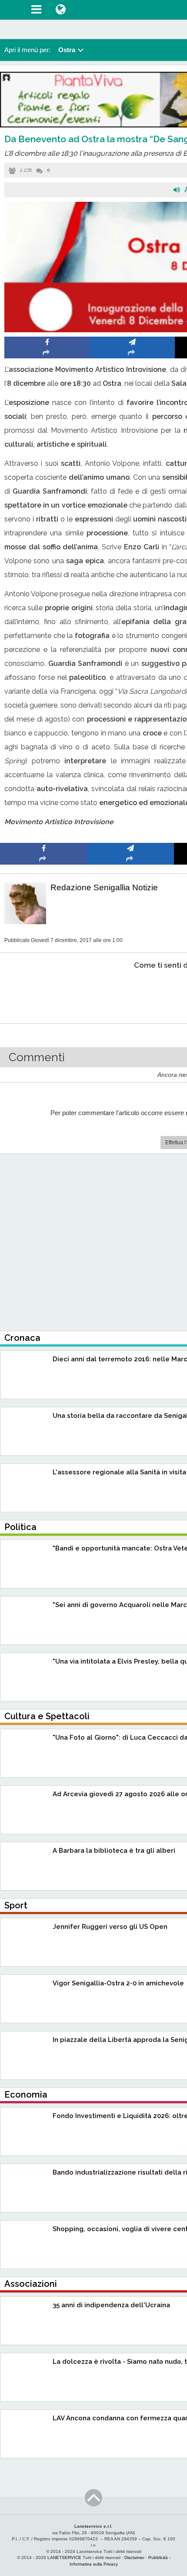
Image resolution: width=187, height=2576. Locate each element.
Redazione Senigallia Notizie (104, 887)
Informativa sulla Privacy (94, 2564)
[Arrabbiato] (44, 992)
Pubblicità (158, 2558)
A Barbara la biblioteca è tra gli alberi (114, 1851)
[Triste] (131, 992)
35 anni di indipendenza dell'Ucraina (111, 2305)
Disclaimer (134, 2558)
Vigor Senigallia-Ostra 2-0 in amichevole (118, 1983)
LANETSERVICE (64, 2558)
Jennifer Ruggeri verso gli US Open (110, 1927)
